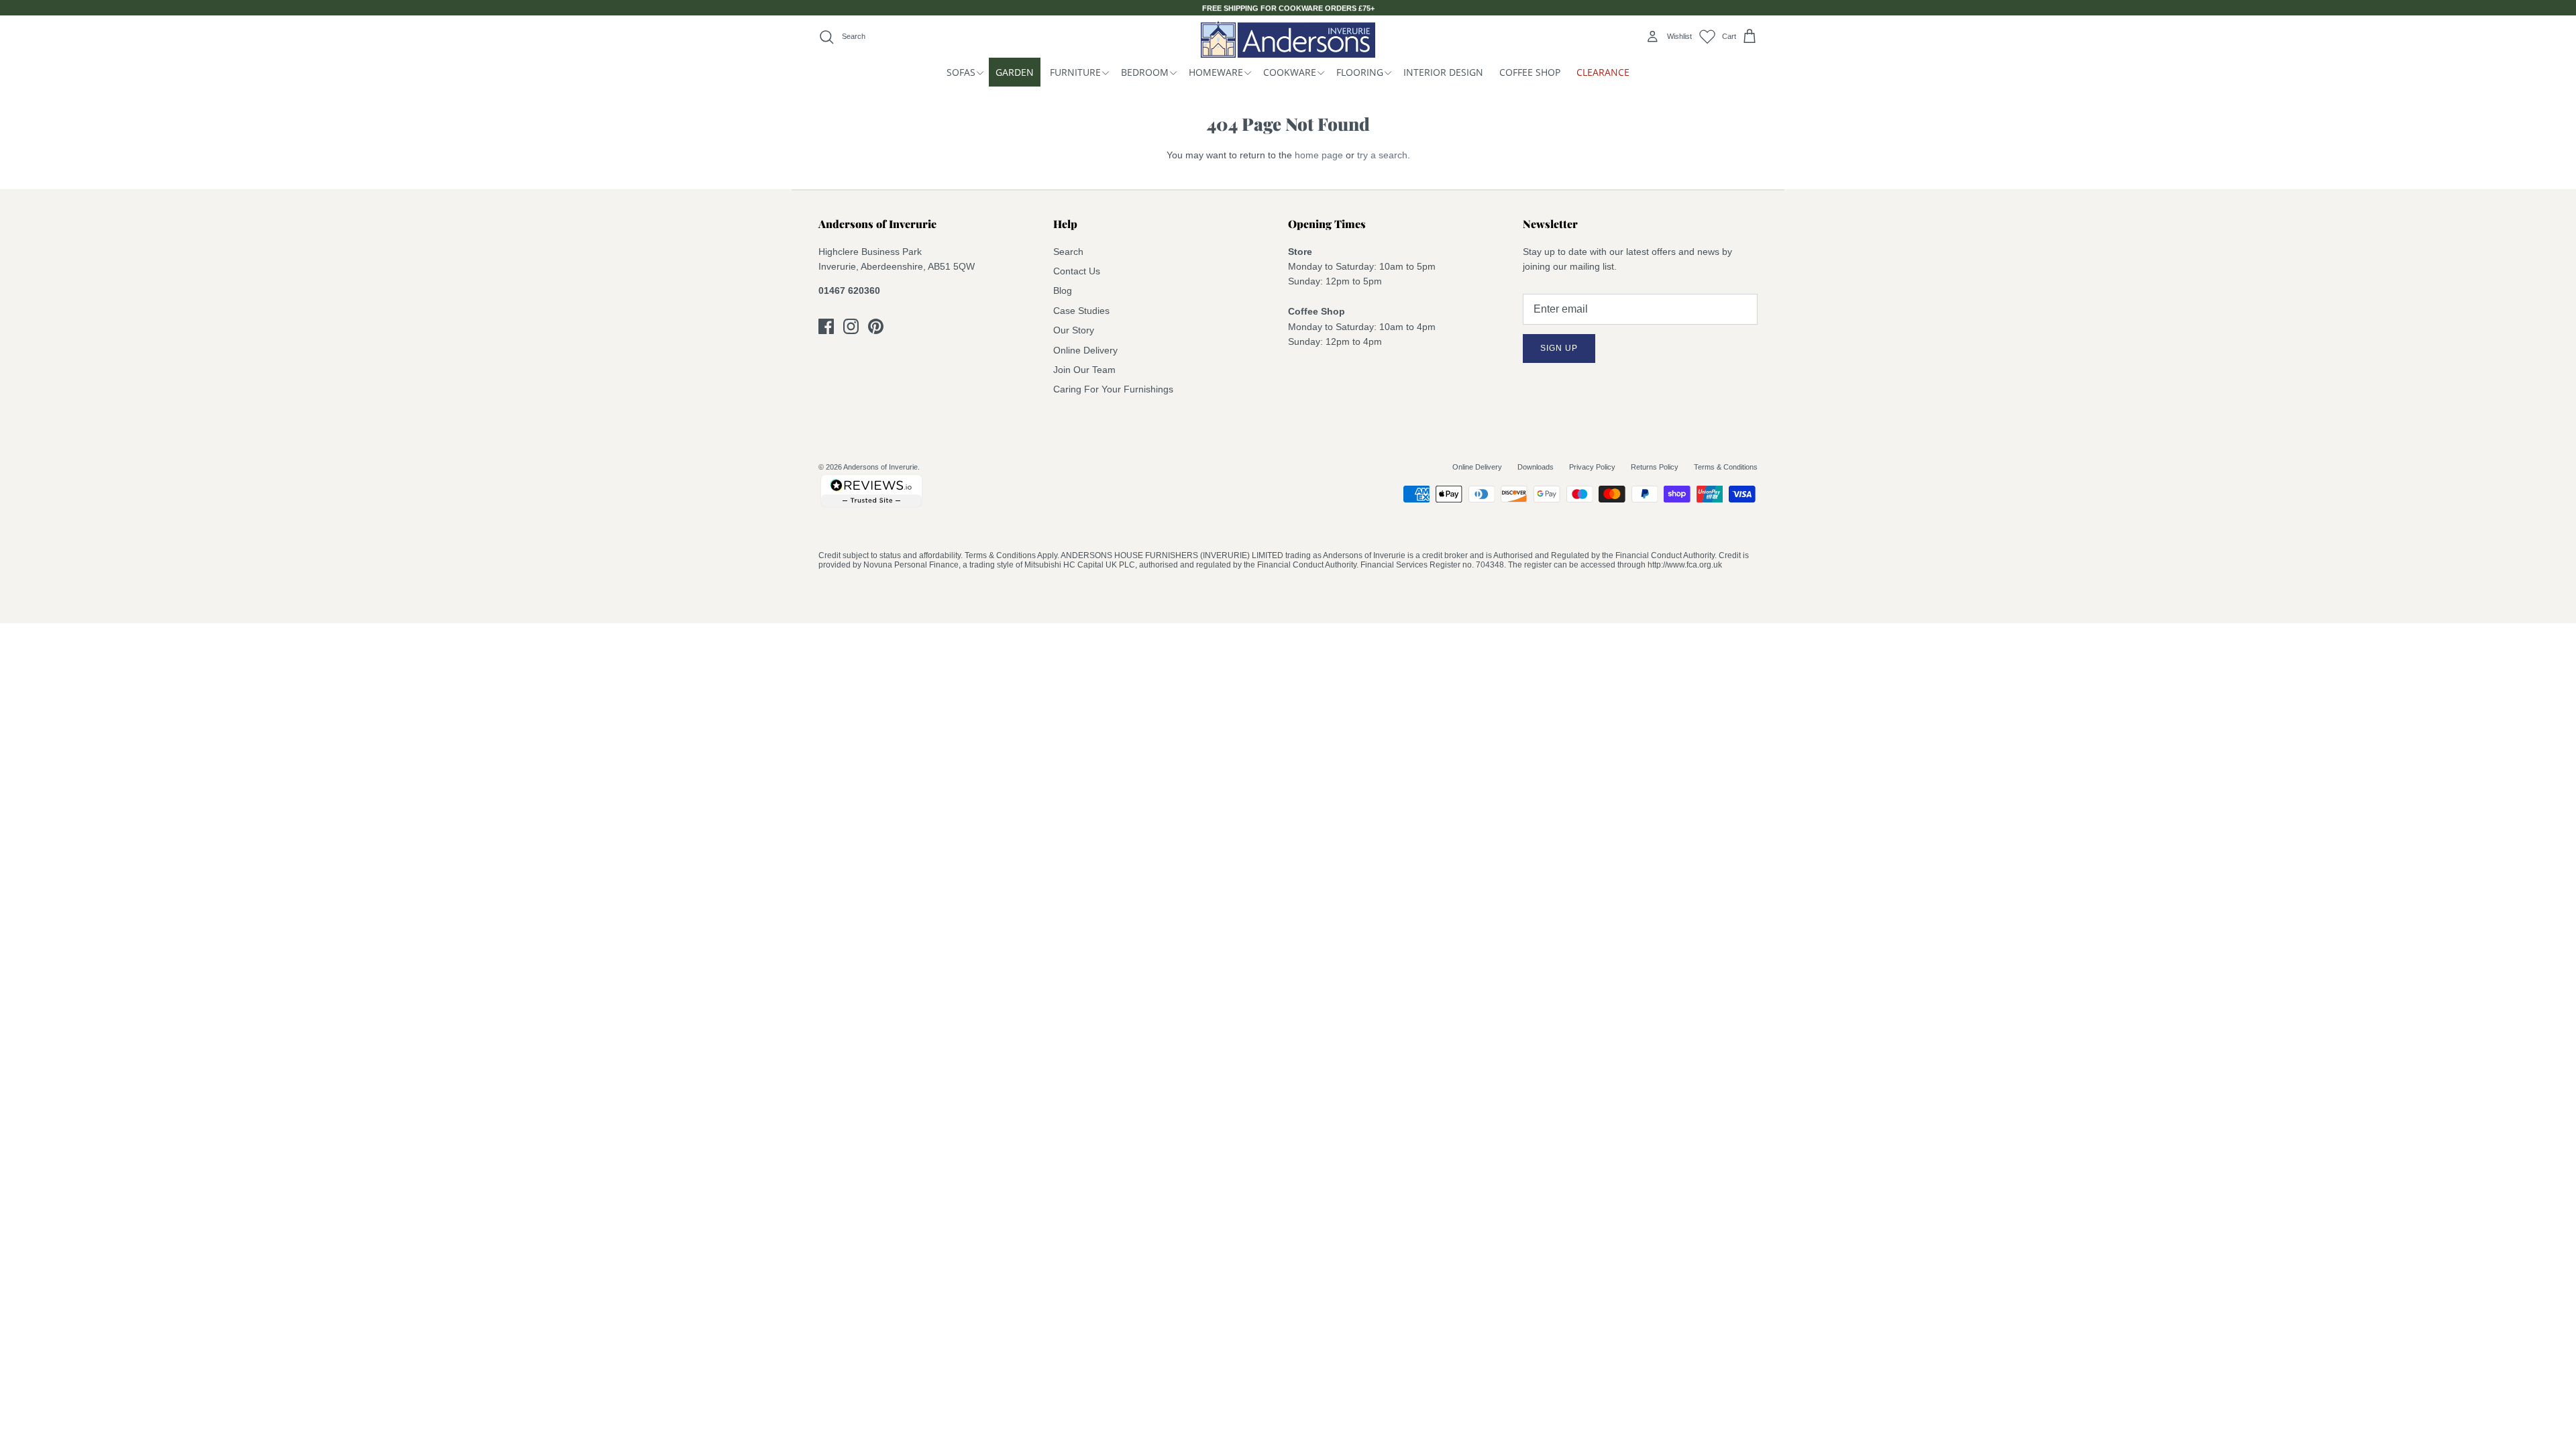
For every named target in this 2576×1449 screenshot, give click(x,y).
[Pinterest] (876, 326)
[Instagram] (851, 326)
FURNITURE (1075, 72)
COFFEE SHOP (1530, 72)
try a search (1382, 155)
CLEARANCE (1603, 72)
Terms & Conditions (1726, 467)
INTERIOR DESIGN (1443, 72)
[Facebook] (826, 326)
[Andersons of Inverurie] (1288, 39)
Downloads (1536, 467)
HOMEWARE (1216, 72)
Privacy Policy (1592, 467)
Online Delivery (1085, 350)
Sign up (1559, 348)
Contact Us (1077, 271)
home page (1319, 155)
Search (1068, 252)
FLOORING (1360, 72)
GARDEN (1015, 72)
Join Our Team (1084, 370)
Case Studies (1081, 311)
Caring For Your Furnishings (1113, 389)
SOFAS (961, 72)
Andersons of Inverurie (880, 467)
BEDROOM (1145, 72)
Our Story (1074, 330)
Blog (1063, 290)
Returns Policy (1655, 467)
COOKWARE (1290, 72)
